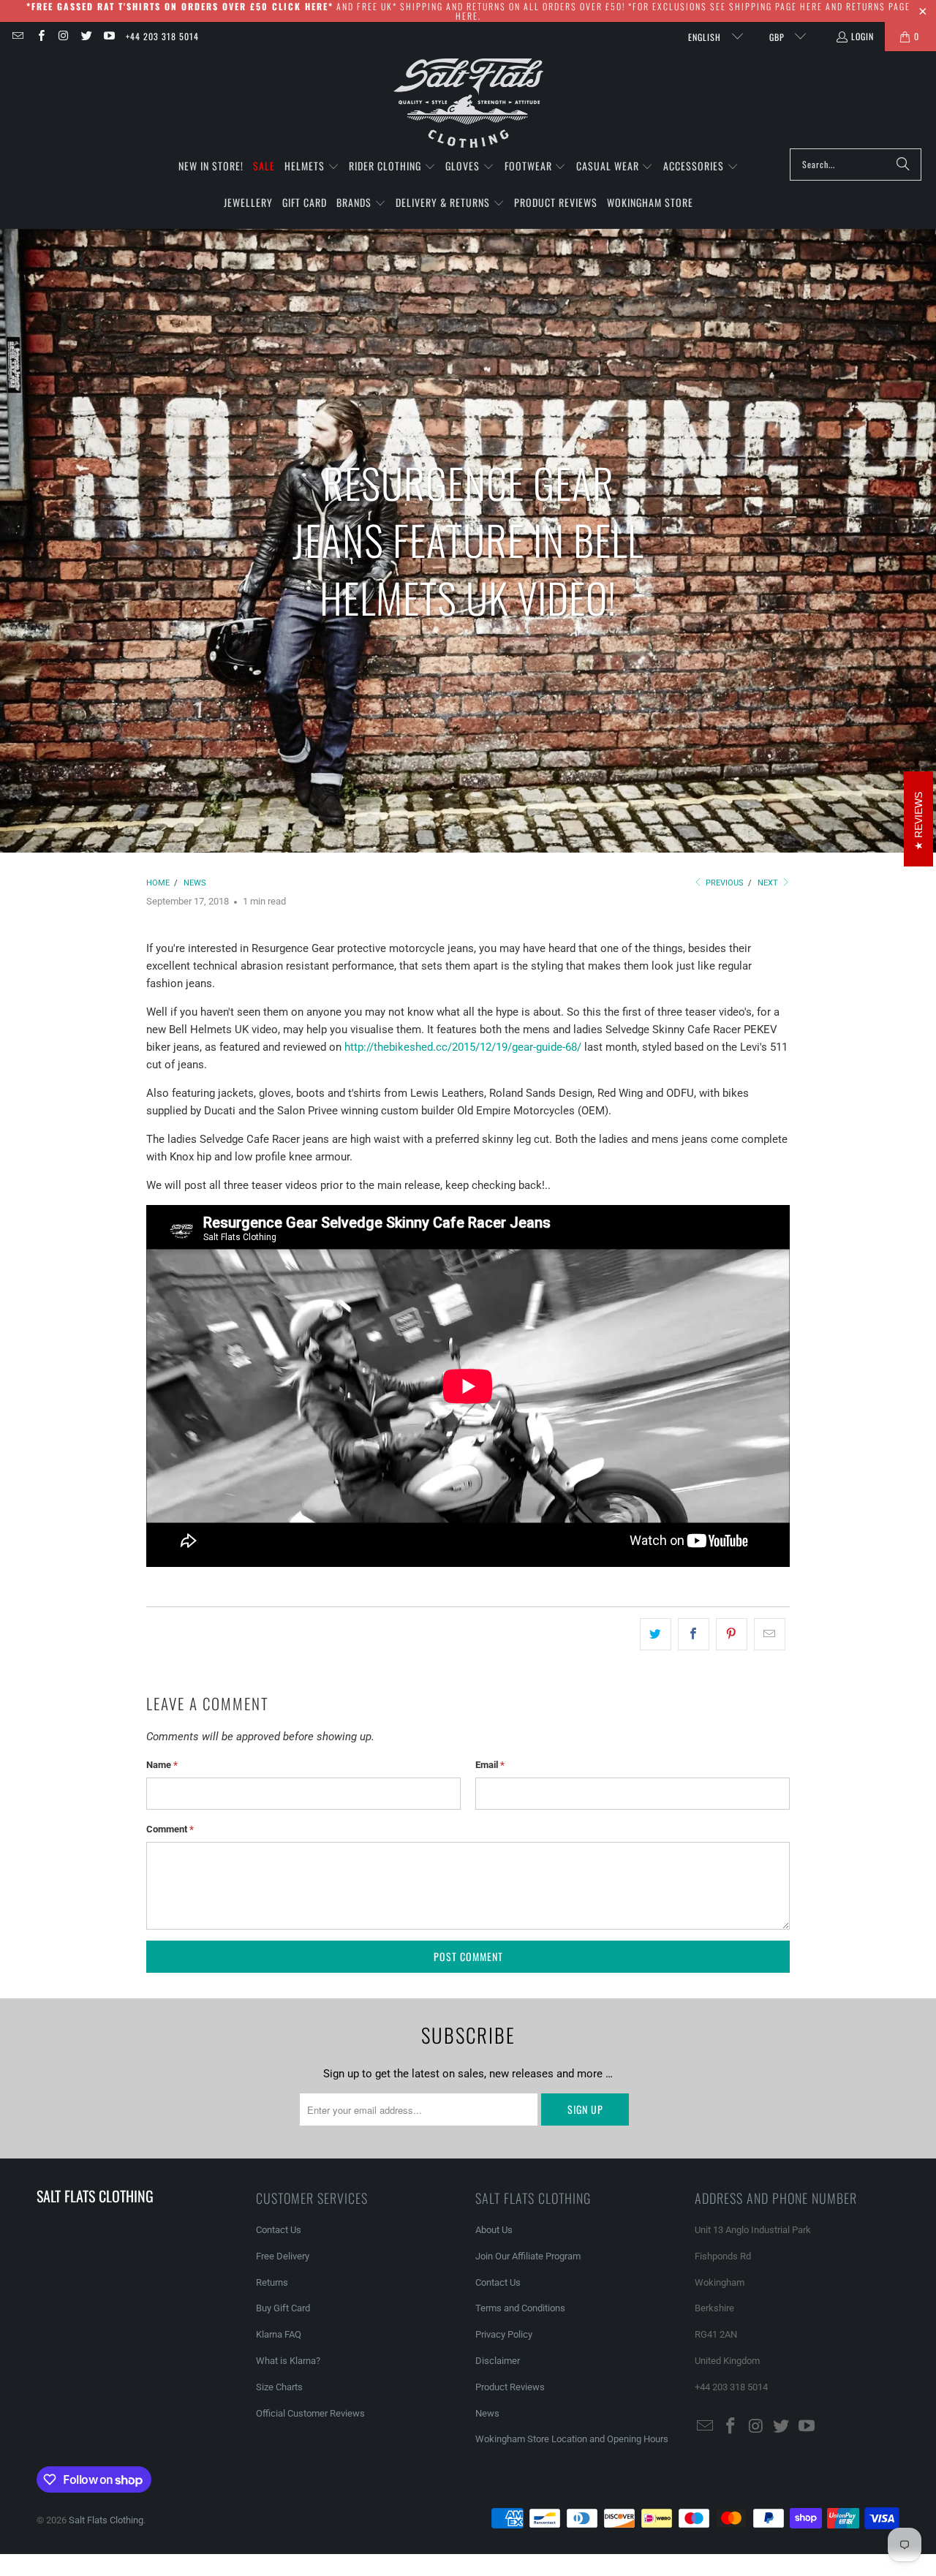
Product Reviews (510, 2387)
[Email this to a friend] (770, 1634)
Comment (170, 1829)
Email (490, 1765)
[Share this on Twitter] (656, 1634)
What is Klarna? (288, 2361)
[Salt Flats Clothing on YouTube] (109, 36)
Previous (724, 883)
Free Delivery (283, 2256)
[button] (312, 167)
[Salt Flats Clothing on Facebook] (40, 36)
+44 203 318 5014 (162, 36)
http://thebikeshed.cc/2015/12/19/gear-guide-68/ (464, 1047)
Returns (272, 2282)
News (487, 2413)
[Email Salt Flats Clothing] (17, 36)
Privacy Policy (504, 2334)
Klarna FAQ (279, 2334)
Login (863, 36)
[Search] (903, 165)
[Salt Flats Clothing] (468, 103)
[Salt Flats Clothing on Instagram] (63, 36)
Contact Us (279, 2230)
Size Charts (279, 2387)
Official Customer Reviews (310, 2413)
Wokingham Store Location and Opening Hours (572, 2439)
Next (769, 883)
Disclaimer (498, 2361)
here (811, 6)
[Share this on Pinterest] (732, 1634)
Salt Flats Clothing (106, 2520)
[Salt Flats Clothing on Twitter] (86, 36)
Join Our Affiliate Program (528, 2256)
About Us (494, 2230)
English (706, 37)
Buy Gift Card (283, 2308)
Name (162, 1765)
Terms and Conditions (520, 2308)
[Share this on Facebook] (694, 1634)
